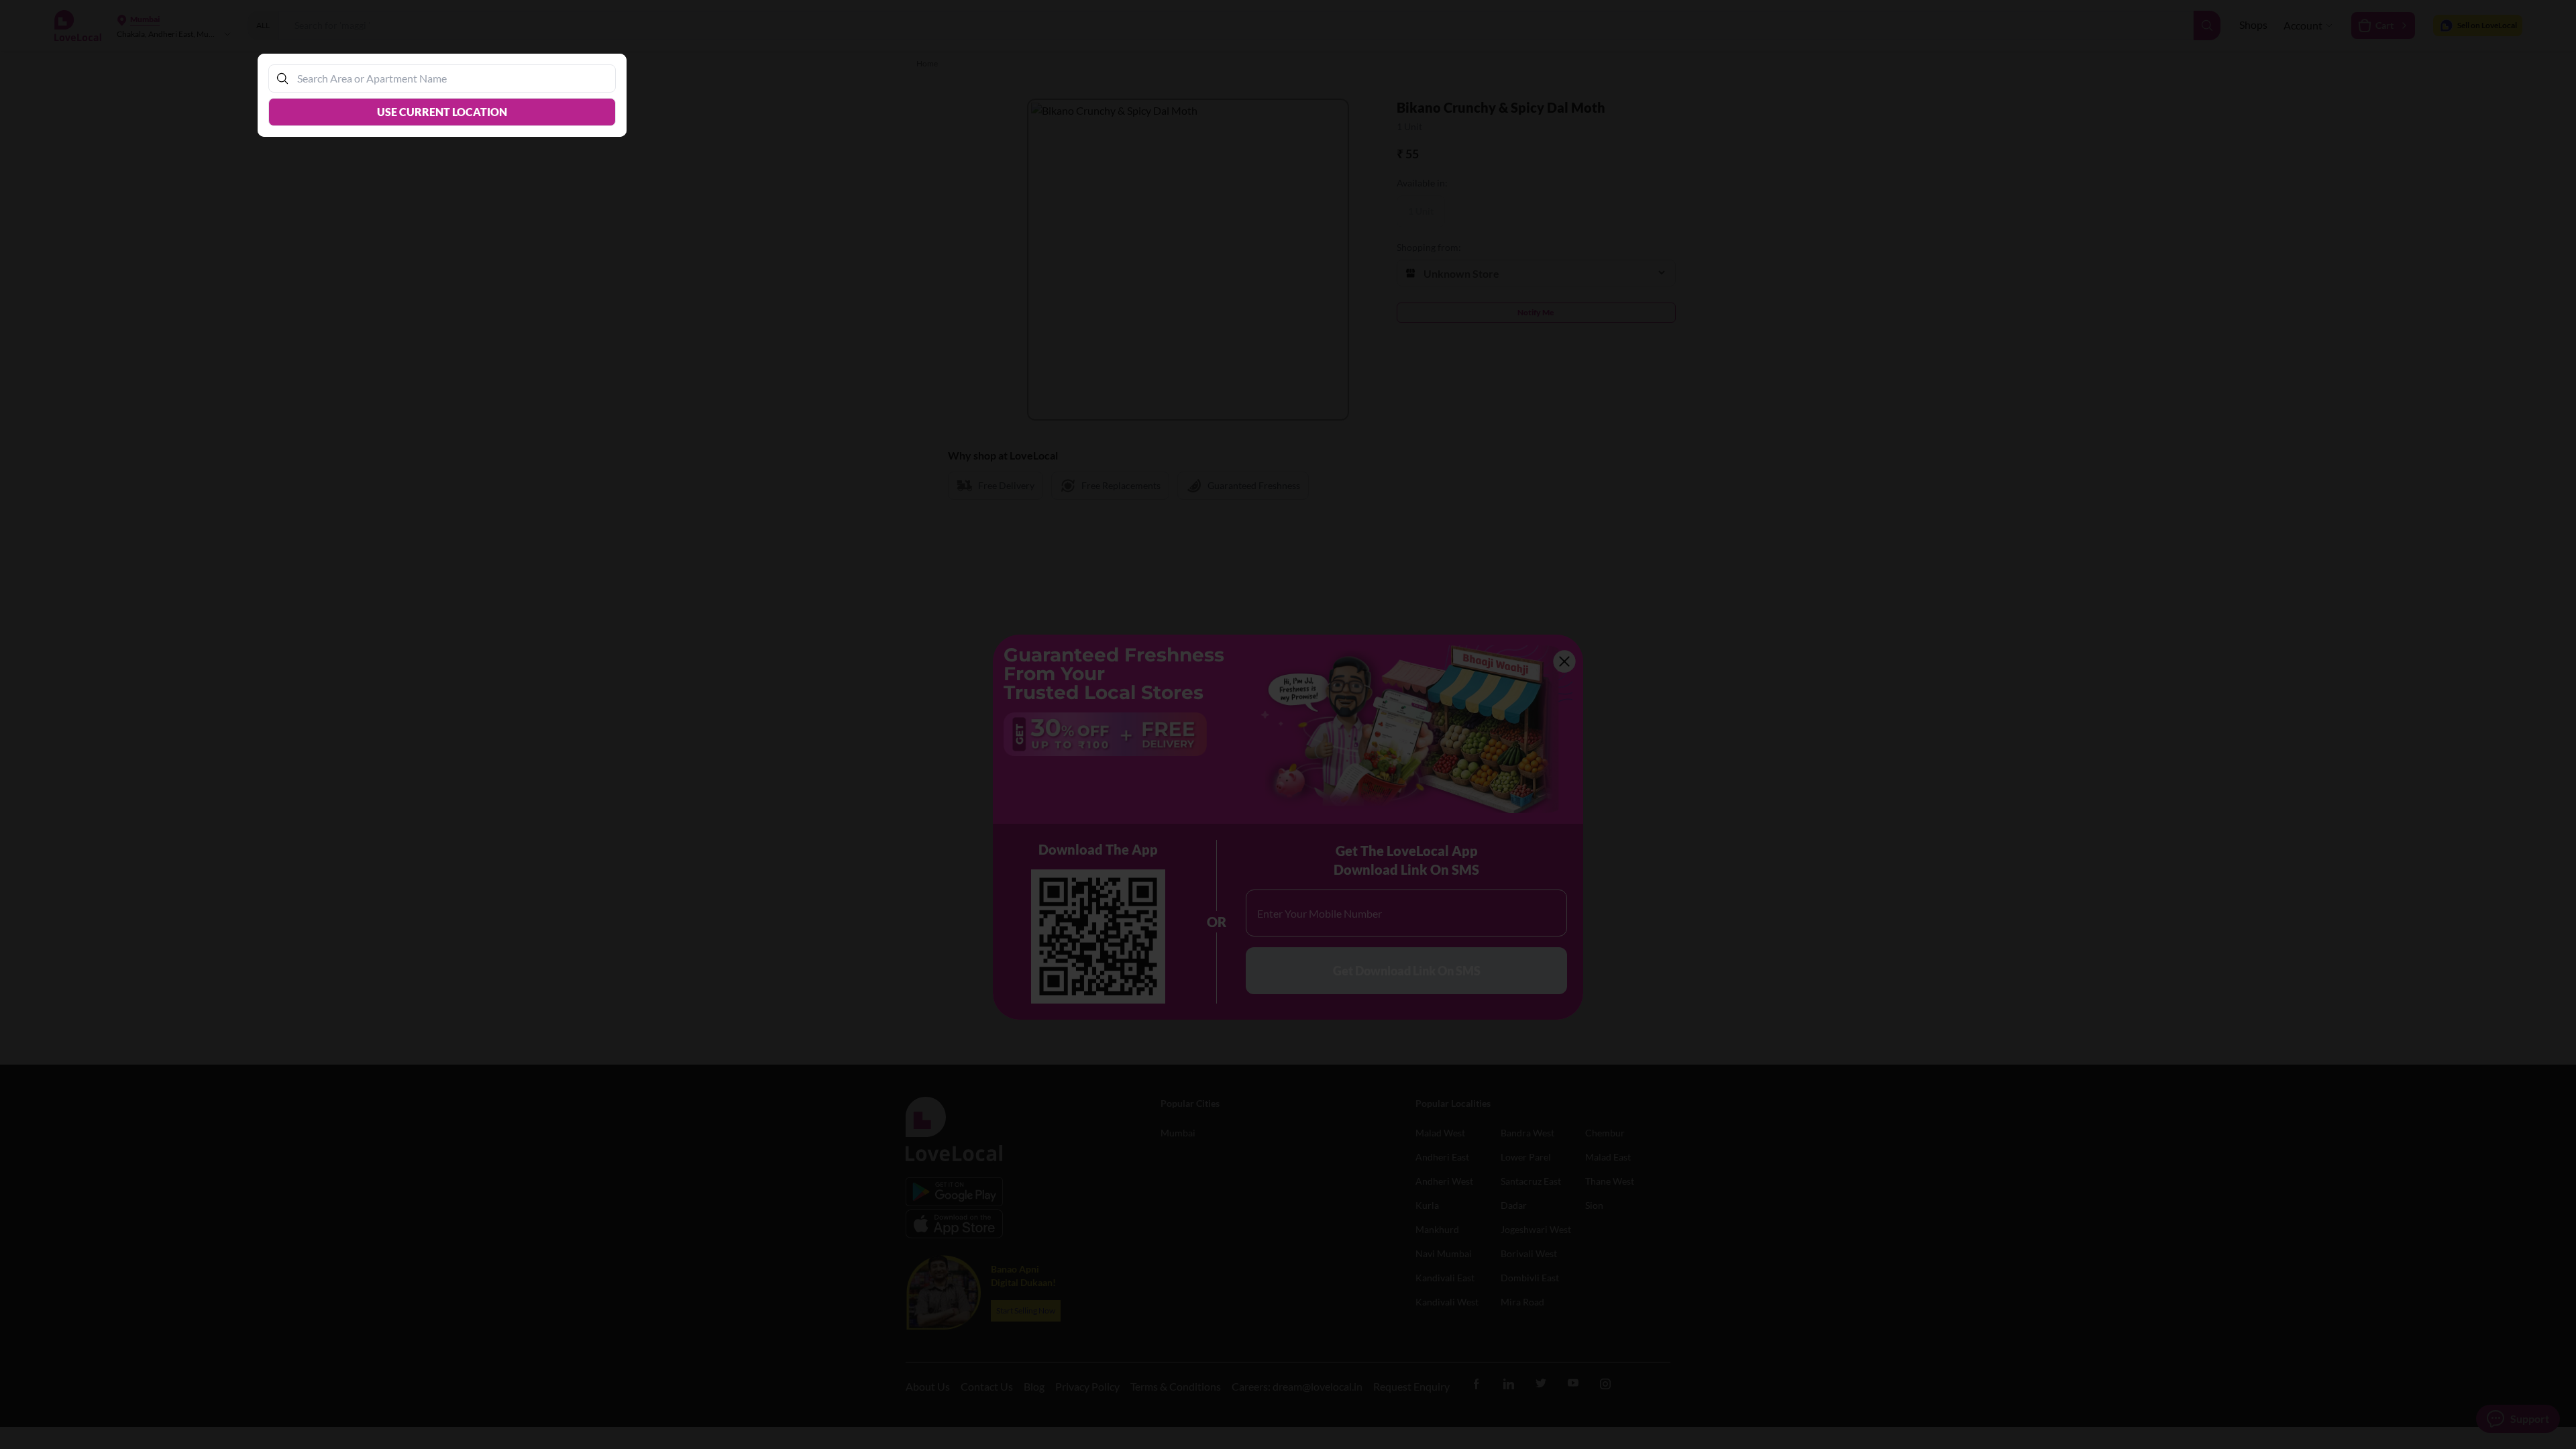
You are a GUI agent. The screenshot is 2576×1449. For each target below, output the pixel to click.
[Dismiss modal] (1288, 724)
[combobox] (449, 78)
